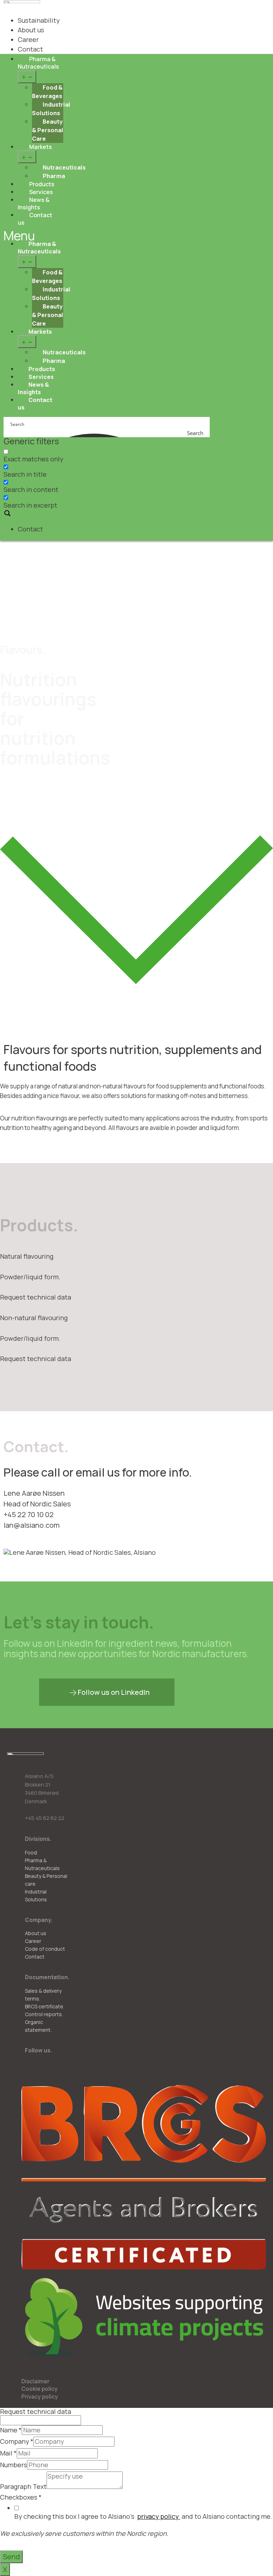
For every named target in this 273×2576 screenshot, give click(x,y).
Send (11, 2557)
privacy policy (159, 2516)
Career (28, 39)
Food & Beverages (47, 92)
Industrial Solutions (51, 109)
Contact (30, 529)
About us (31, 30)
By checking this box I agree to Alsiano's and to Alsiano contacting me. (143, 2516)
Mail (8, 2453)
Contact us (35, 219)
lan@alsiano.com (32, 1525)
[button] (107, 1692)
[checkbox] (39, 456)
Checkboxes (21, 2497)
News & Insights (34, 204)
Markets (41, 147)
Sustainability (39, 20)
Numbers (14, 2465)
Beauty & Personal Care (48, 130)
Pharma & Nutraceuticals (38, 63)
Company (17, 2442)
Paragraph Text (23, 2487)
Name (11, 2430)
